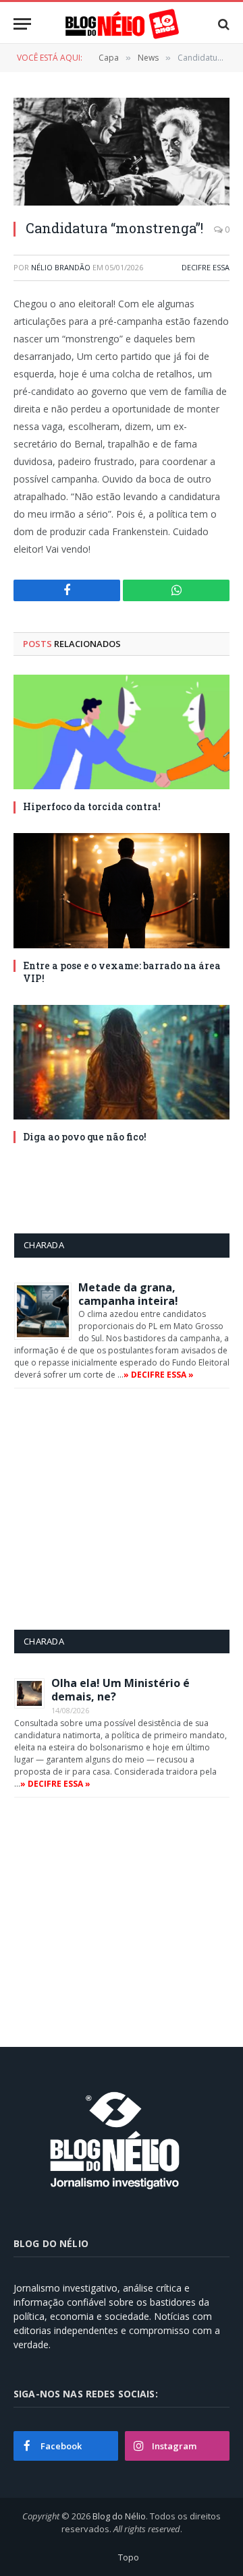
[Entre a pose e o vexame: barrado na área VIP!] (122, 890)
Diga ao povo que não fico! (85, 1137)
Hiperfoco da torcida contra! (92, 806)
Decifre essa (206, 267)
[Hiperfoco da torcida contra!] (122, 732)
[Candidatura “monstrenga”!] (122, 152)
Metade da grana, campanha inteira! (128, 1294)
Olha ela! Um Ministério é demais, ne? (120, 1690)
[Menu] (22, 24)
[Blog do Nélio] (122, 24)
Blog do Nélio (119, 2516)
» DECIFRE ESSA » (159, 1375)
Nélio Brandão (61, 267)
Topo (129, 2557)
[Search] (222, 24)
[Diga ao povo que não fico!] (122, 1062)
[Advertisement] (128, 1508)
